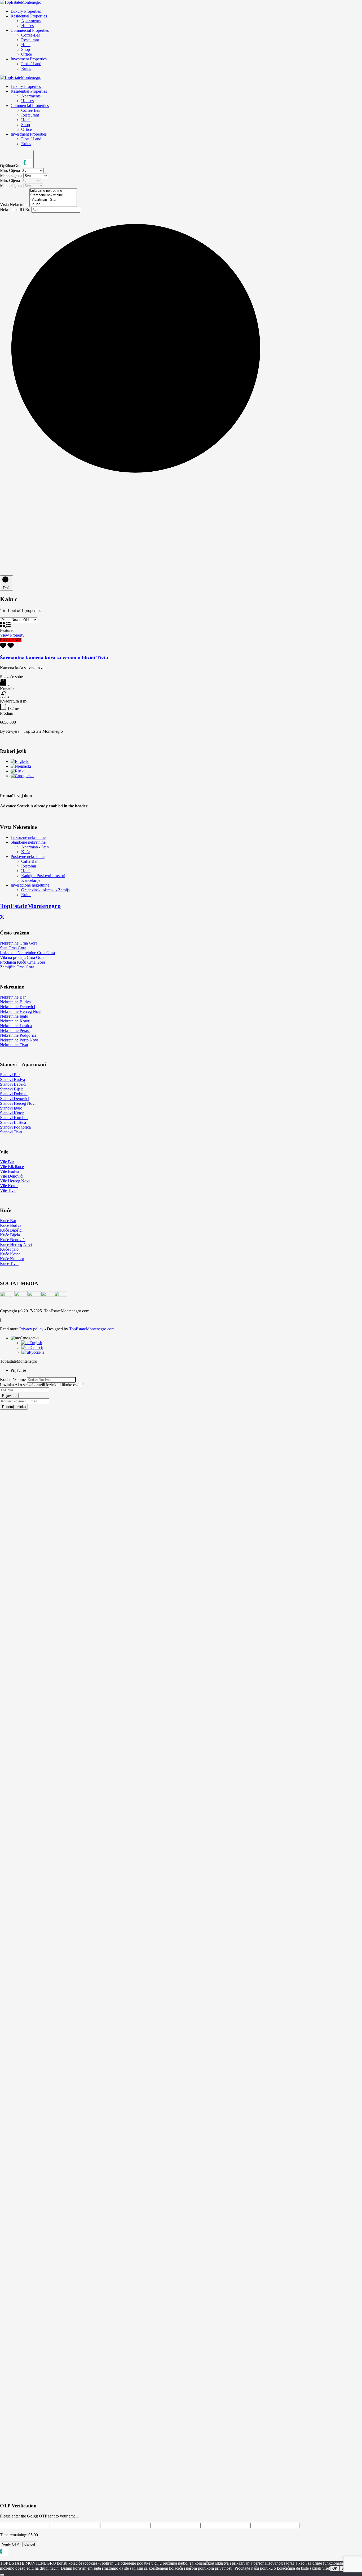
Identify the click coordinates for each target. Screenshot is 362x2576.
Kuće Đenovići (13, 1240)
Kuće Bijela (10, 1235)
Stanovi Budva (12, 1079)
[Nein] (2, 2575)
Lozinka (7, 1385)
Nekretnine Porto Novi (19, 1040)
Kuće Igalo (9, 1249)
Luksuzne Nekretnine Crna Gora (27, 953)
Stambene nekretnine (28, 842)
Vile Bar (7, 1162)
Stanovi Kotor (12, 1113)
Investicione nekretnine (30, 885)
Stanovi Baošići (13, 1084)
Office (27, 54)
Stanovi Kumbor (14, 1118)
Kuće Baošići (11, 1230)
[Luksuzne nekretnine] (53, 191)
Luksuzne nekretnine (28, 837)
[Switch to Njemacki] (21, 766)
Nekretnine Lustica (16, 1026)
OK (335, 2568)
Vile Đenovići (12, 1176)
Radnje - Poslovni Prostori (43, 876)
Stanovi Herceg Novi (18, 1103)
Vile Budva (10, 1171)
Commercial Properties (30, 30)
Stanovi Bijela (12, 1089)
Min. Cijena (10, 170)
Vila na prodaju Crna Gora (22, 957)
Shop (26, 49)
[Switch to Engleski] (20, 761)
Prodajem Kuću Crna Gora (23, 962)
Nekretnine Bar (13, 997)
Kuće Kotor (10, 1254)
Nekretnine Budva (15, 1002)
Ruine (26, 895)
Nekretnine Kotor (15, 1021)
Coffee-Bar (31, 35)
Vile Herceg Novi (15, 1181)
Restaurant (30, 40)
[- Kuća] (53, 204)
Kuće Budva (11, 1225)
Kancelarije (31, 880)
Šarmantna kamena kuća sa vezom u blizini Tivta (54, 658)
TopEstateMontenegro (30, 906)
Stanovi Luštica (13, 1122)
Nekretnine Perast (15, 1030)
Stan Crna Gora (13, 948)
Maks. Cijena (12, 175)
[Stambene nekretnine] (53, 195)
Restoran (29, 866)
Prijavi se (9, 1396)
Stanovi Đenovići (15, 1099)
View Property (12, 635)
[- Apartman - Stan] (53, 200)
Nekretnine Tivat (14, 1045)
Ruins (26, 68)
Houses (27, 26)
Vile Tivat (8, 1190)
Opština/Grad (12, 166)
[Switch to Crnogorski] (22, 776)
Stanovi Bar (10, 1075)
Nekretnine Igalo (14, 1016)
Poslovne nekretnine (28, 857)
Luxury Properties (26, 11)
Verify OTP (11, 2544)
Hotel (26, 45)
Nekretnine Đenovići (17, 1007)
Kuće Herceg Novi (16, 1244)
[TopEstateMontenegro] (21, 2)
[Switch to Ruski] (18, 771)
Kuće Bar (8, 1221)
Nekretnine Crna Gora (19, 943)
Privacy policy (31, 1329)
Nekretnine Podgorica (18, 1035)
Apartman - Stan (35, 847)
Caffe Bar (29, 861)
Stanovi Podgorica (15, 1127)
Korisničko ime (13, 1379)
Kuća (26, 852)
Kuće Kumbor (12, 1259)
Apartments (31, 21)
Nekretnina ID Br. (16, 210)
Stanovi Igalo (11, 1108)
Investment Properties (29, 59)
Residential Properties (29, 16)
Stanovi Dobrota (14, 1094)
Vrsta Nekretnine (15, 205)
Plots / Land (31, 64)
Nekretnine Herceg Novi (21, 1011)
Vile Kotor (9, 1186)
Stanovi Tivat (11, 1132)
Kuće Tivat (9, 1264)
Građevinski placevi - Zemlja (45, 890)
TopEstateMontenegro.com (92, 1329)
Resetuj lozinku (14, 1407)
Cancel (30, 2544)
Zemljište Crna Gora (17, 967)
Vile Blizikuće (12, 1167)
